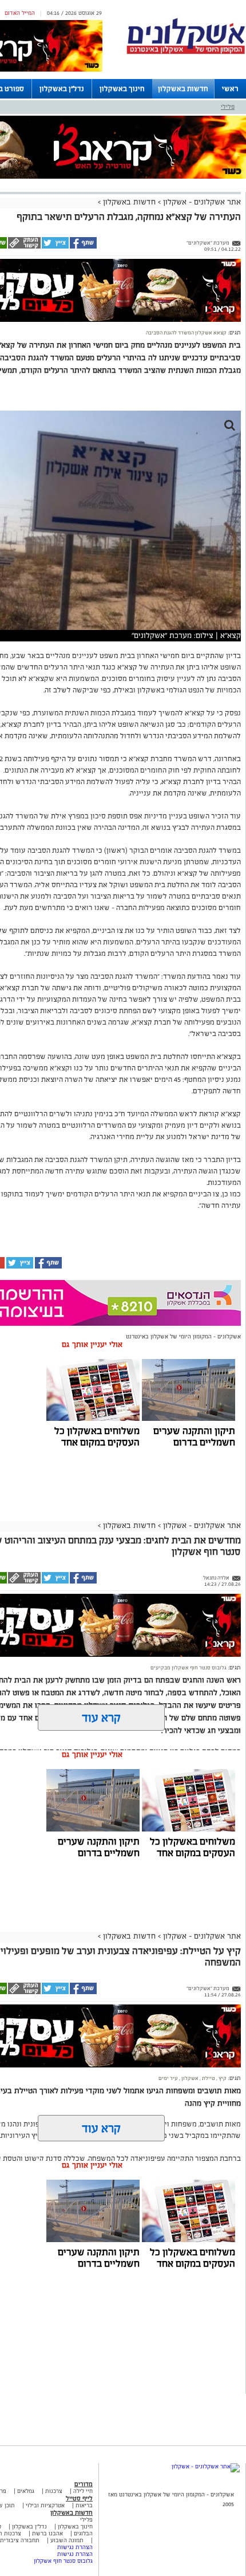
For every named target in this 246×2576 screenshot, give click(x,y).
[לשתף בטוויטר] (55, 247)
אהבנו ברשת (47, 2533)
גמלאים (26, 2491)
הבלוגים (83, 2533)
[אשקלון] (186, 52)
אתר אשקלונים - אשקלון (201, 202)
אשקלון (189, 2078)
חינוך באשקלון (122, 89)
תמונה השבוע (67, 2540)
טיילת (208, 2078)
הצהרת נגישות (75, 2547)
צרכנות (54, 2491)
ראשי (230, 89)
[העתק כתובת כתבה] (24, 247)
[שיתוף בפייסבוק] (83, 247)
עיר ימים (168, 2078)
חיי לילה (83, 2491)
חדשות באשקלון (183, 89)
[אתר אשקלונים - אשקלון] (206, 2466)
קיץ (222, 2078)
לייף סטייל (79, 2498)
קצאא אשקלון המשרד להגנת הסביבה (186, 333)
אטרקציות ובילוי (45, 2505)
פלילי (228, 107)
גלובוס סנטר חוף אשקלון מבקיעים (189, 1668)
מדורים (84, 2484)
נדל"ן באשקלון (62, 89)
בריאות (84, 2505)
